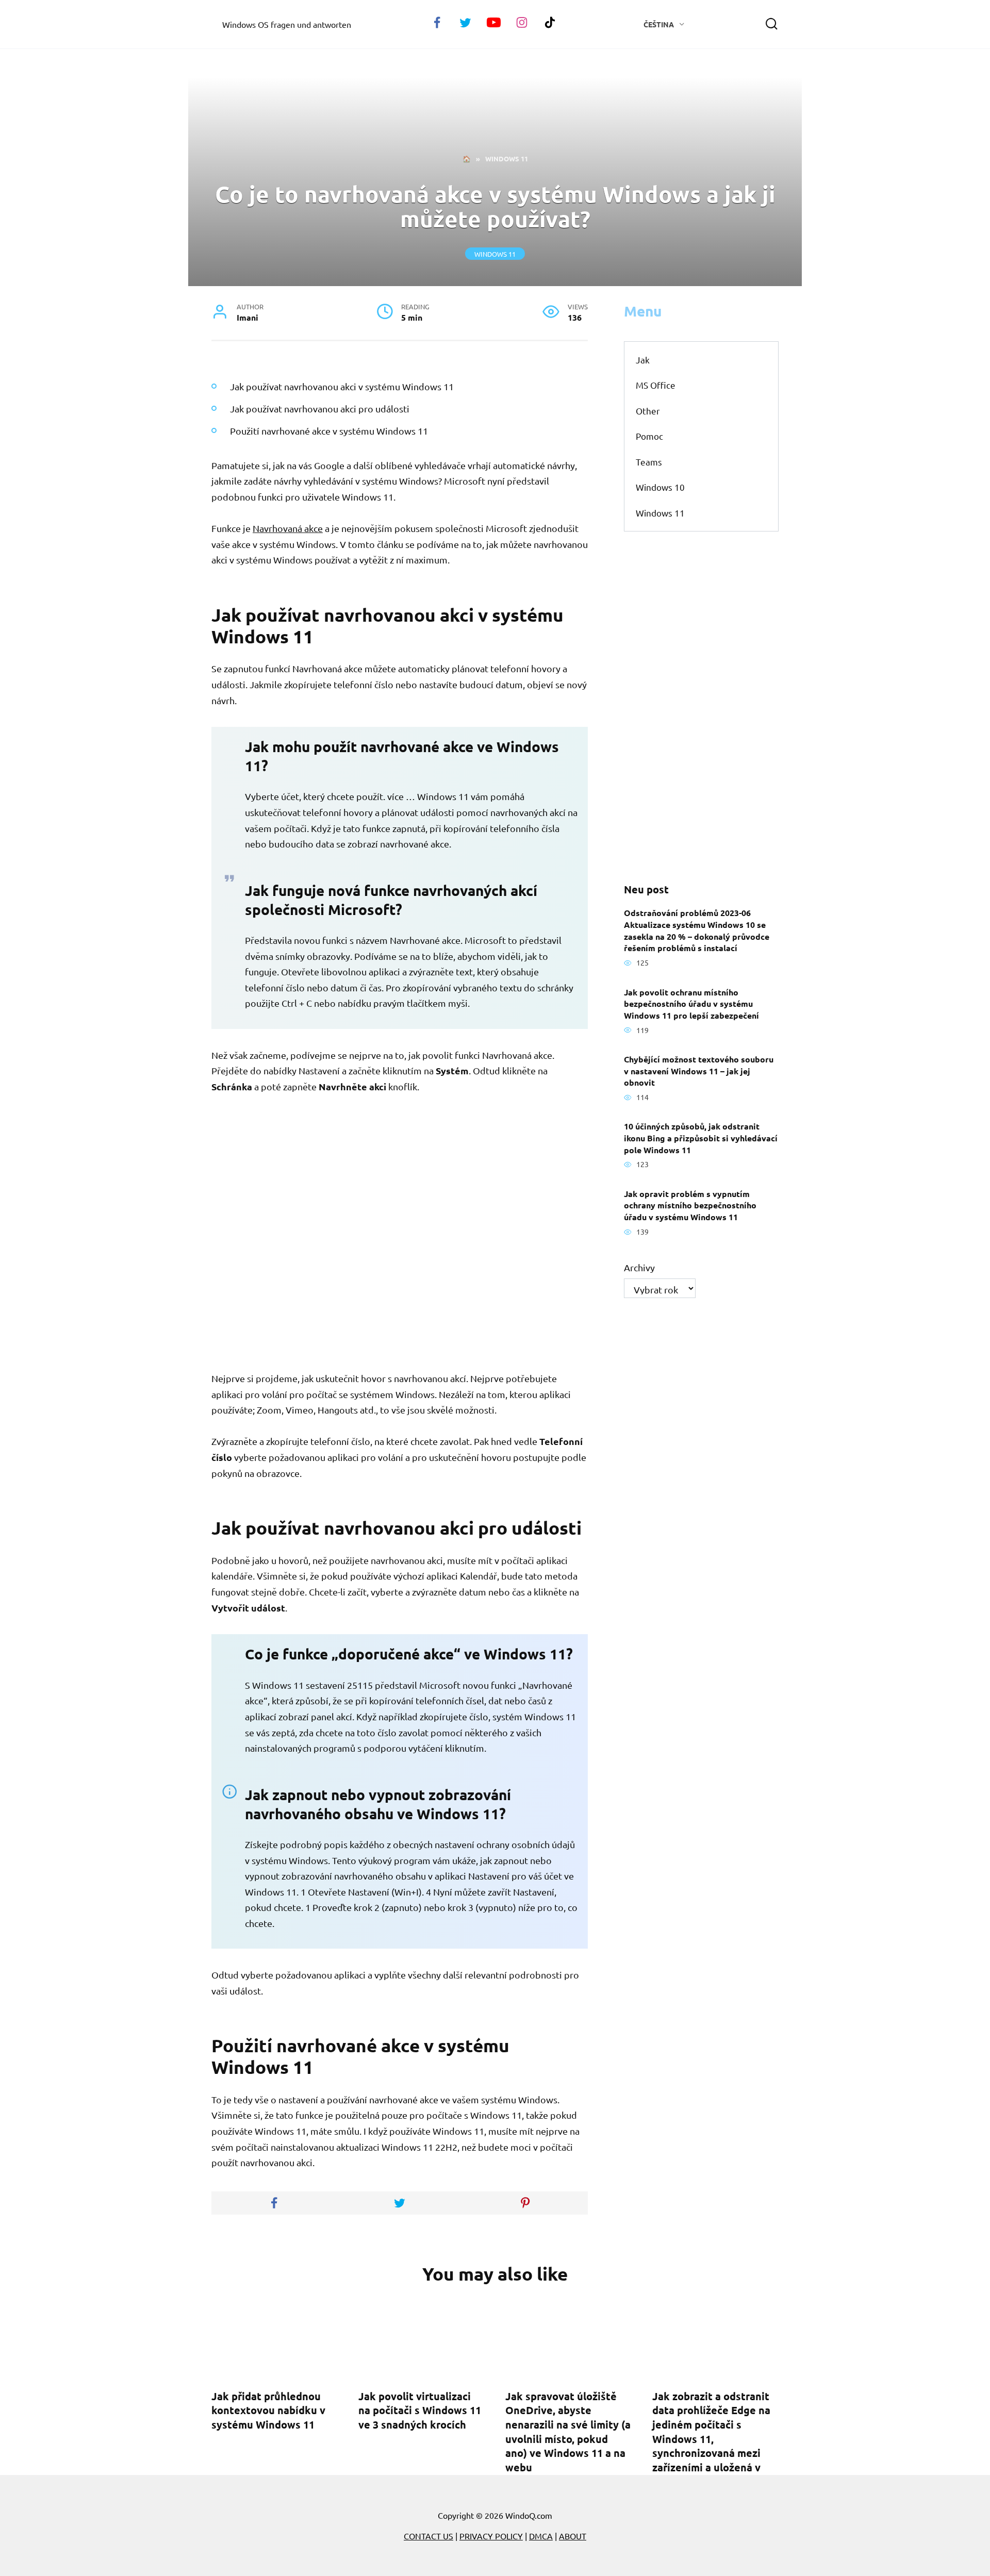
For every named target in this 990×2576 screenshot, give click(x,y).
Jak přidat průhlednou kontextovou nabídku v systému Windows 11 (268, 2410)
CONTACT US (428, 2536)
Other (648, 411)
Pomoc (649, 436)
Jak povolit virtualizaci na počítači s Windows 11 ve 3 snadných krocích (420, 2410)
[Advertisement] (701, 707)
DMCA (541, 2536)
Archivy (639, 1267)
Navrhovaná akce (288, 528)
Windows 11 (495, 253)
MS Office (656, 385)
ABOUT (573, 2536)
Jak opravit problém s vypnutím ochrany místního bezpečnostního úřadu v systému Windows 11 (690, 1205)
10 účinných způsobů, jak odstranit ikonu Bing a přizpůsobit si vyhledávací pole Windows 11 (701, 1138)
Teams (649, 462)
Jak (643, 360)
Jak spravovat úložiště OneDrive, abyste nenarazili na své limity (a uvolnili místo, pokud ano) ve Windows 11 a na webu (568, 2431)
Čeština (659, 24)
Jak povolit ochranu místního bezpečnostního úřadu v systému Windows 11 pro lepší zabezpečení (691, 1003)
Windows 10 (660, 487)
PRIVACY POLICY (491, 2536)
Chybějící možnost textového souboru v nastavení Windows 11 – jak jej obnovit (699, 1071)
